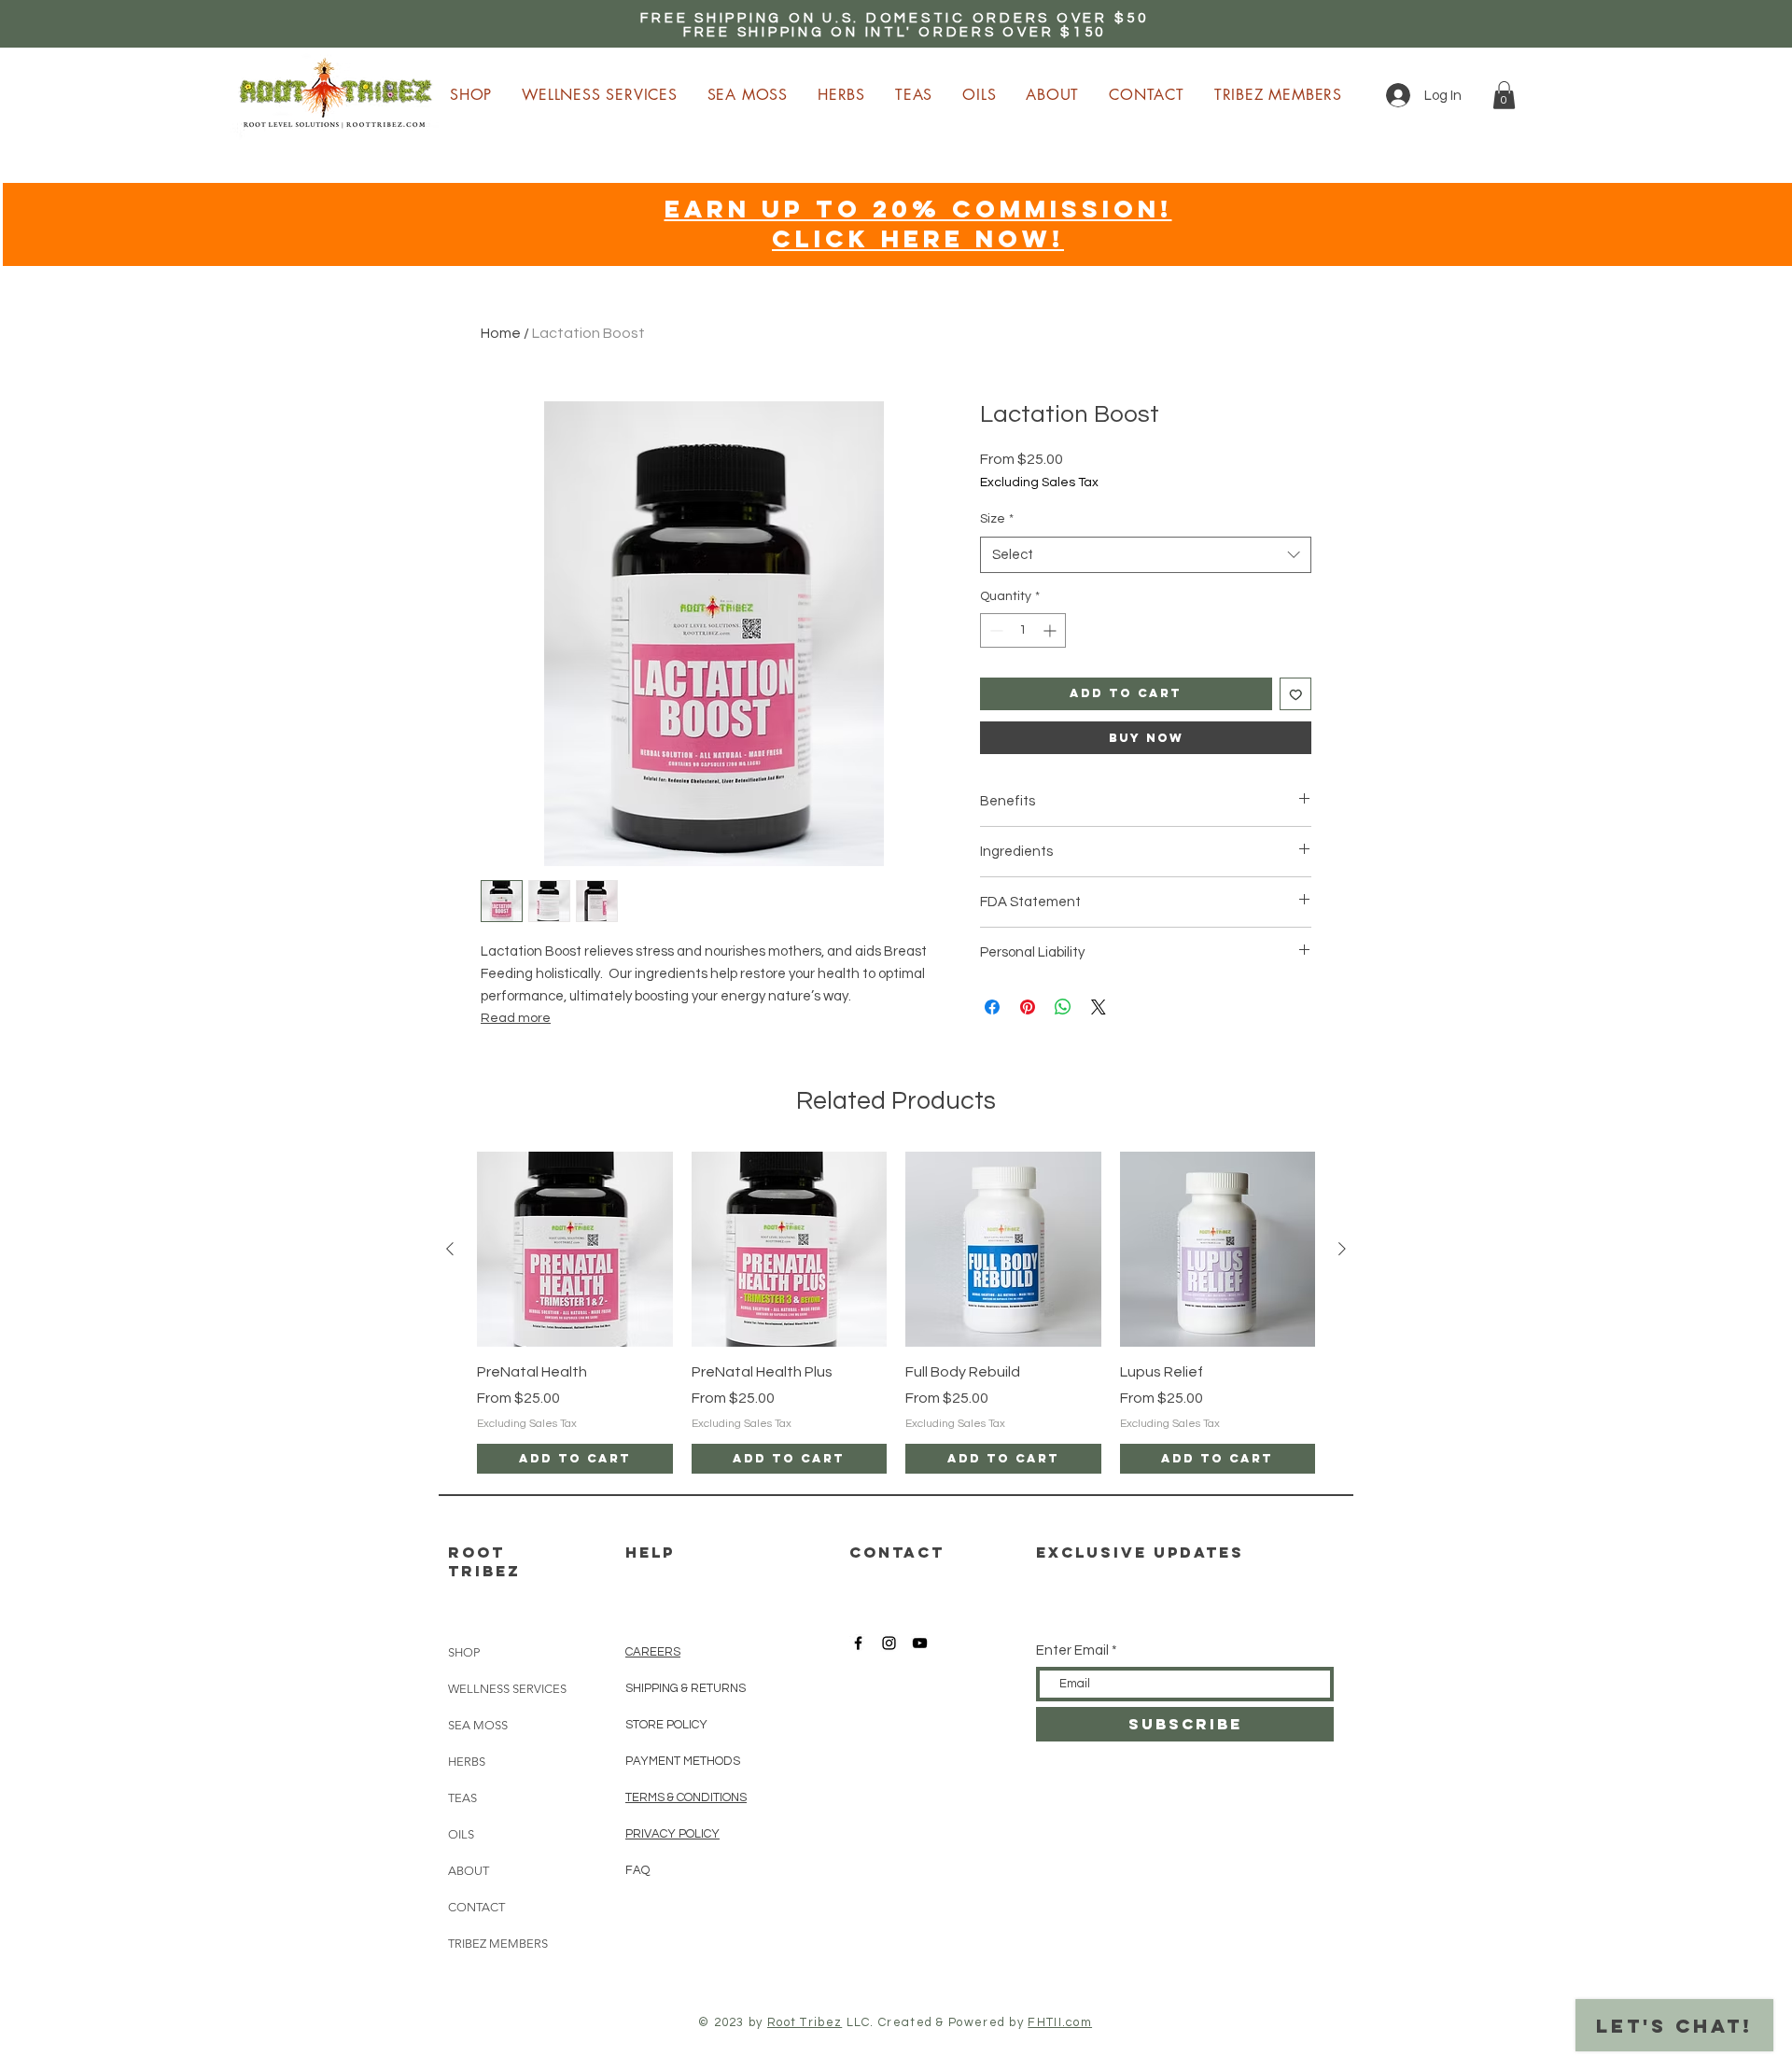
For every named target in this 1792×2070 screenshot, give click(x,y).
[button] (1504, 95)
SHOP (464, 1652)
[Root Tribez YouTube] (920, 1643)
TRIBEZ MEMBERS (498, 1944)
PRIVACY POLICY (672, 1834)
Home (501, 333)
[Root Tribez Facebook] (858, 1643)
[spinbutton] (1023, 630)
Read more (516, 1018)
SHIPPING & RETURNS (686, 1688)
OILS (461, 1834)
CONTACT (476, 1907)
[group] (896, 1313)
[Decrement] (994, 630)
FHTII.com (1060, 2022)
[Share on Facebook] (992, 1007)
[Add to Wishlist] (1296, 694)
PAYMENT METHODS (683, 1761)
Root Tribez (805, 2022)
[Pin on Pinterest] (1028, 1007)
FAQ (637, 1870)
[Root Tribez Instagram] (889, 1643)
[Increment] (1051, 630)
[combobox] (1146, 555)
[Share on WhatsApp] (1063, 1007)
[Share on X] (1099, 1007)
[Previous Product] (450, 1249)
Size (997, 519)
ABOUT (469, 1871)
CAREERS (653, 1652)
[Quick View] (575, 1250)
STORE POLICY (668, 1725)
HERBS (467, 1762)
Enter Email (1072, 1650)
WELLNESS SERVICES (507, 1689)
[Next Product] (1342, 1249)
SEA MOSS (478, 1725)
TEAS (462, 1798)
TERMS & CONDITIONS (686, 1797)
